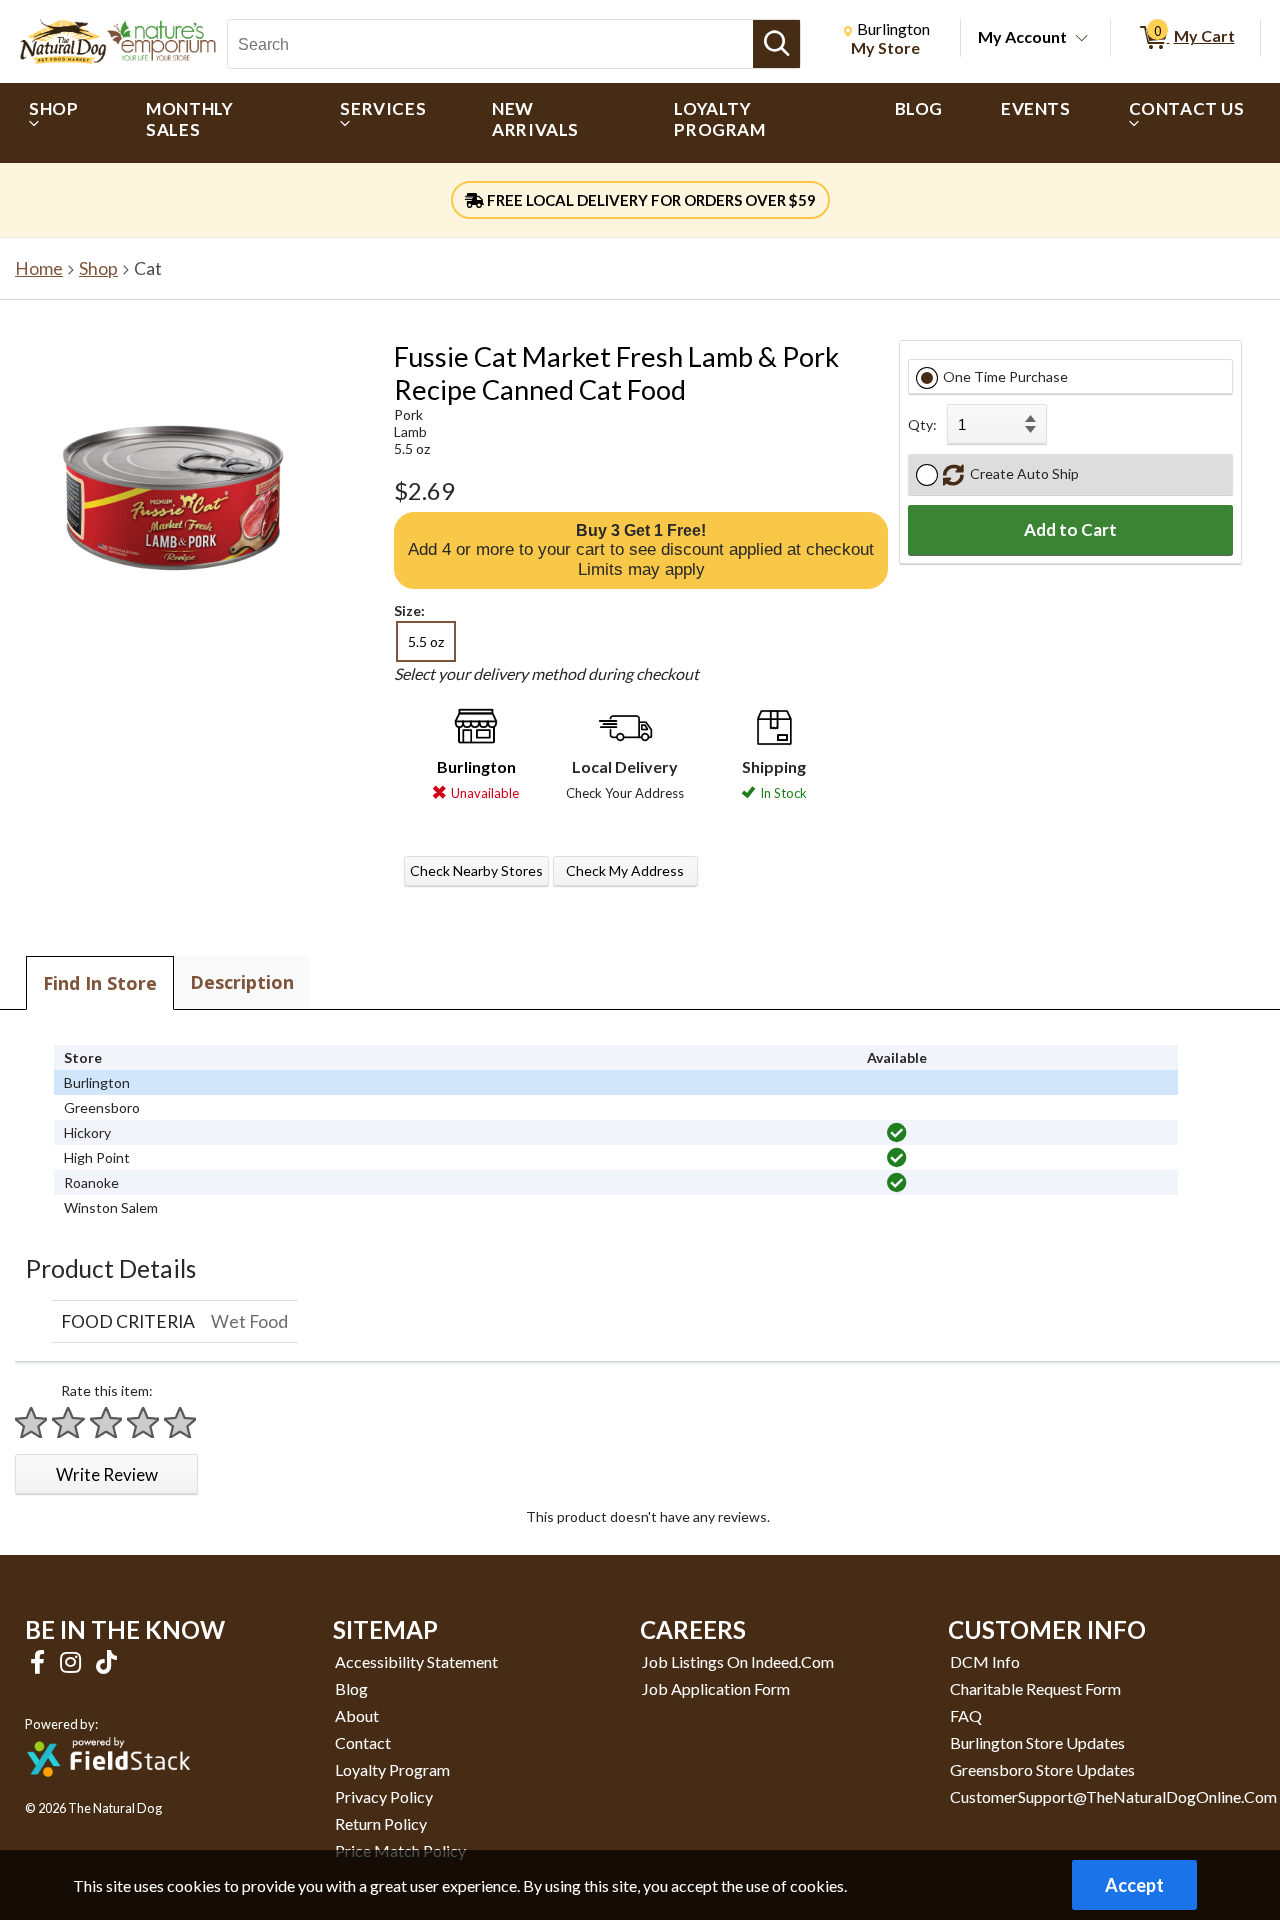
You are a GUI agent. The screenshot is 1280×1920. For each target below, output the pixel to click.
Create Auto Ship (1021, 473)
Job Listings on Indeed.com (738, 1661)
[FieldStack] (108, 1790)
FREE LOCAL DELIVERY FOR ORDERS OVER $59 (650, 200)
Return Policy (381, 1823)
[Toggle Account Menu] (1082, 39)
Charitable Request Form (1035, 1688)
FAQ (966, 1715)
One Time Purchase (1005, 376)
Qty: (922, 424)
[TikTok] (106, 1661)
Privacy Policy (384, 1796)
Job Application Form (716, 1688)
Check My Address (625, 870)
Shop (98, 268)
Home (39, 268)
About (357, 1715)
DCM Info (985, 1661)
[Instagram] (73, 1661)
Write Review (107, 1474)
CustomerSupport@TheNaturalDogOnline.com (1113, 1796)
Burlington (476, 766)
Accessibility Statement (416, 1661)
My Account (1022, 36)
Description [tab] (242, 982)
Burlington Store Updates (1037, 1742)
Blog (351, 1688)
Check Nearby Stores (476, 870)
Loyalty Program (392, 1769)
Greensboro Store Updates (1042, 1769)
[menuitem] (58, 123)
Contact (363, 1742)
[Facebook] (40, 1661)
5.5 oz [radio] (426, 641)
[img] (897, 1133)
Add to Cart (1070, 529)
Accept (1134, 1885)
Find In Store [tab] (100, 983)
